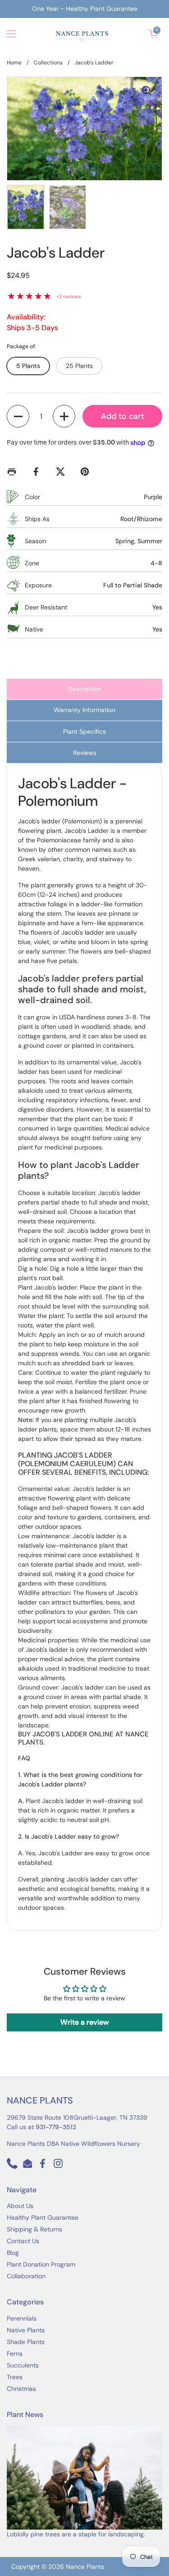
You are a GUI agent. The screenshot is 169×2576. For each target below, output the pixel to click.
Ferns (15, 2353)
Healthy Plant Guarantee (43, 2217)
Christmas (21, 2389)
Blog (13, 2253)
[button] (153, 34)
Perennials (22, 2318)
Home (14, 63)
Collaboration (26, 2276)
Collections (48, 63)
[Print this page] (14, 472)
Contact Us (23, 2241)
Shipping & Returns (34, 2229)
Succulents (23, 2365)
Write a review (84, 2022)
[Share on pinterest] (87, 472)
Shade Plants (26, 2342)
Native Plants (26, 2330)
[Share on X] (62, 472)
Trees (15, 2377)
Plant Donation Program (41, 2264)
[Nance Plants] (82, 34)
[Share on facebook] (38, 472)
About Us (20, 2206)
